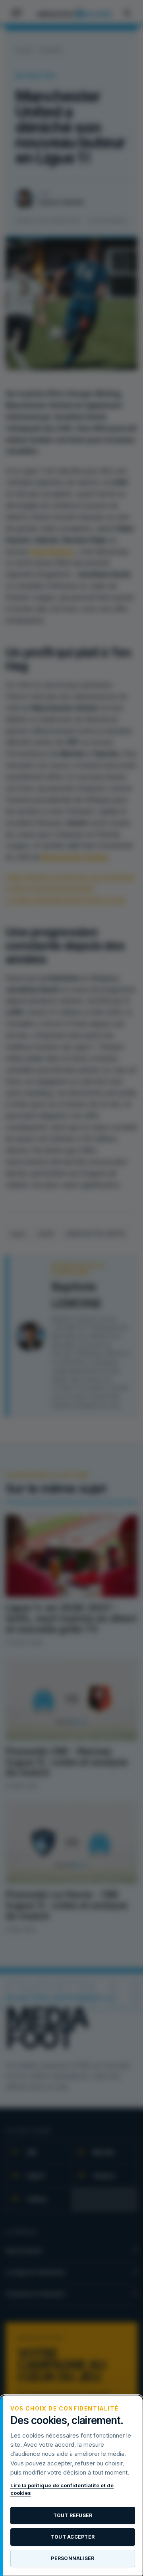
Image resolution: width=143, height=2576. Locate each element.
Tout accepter (73, 2537)
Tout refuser (73, 2515)
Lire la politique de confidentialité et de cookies (62, 2489)
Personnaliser (72, 2558)
